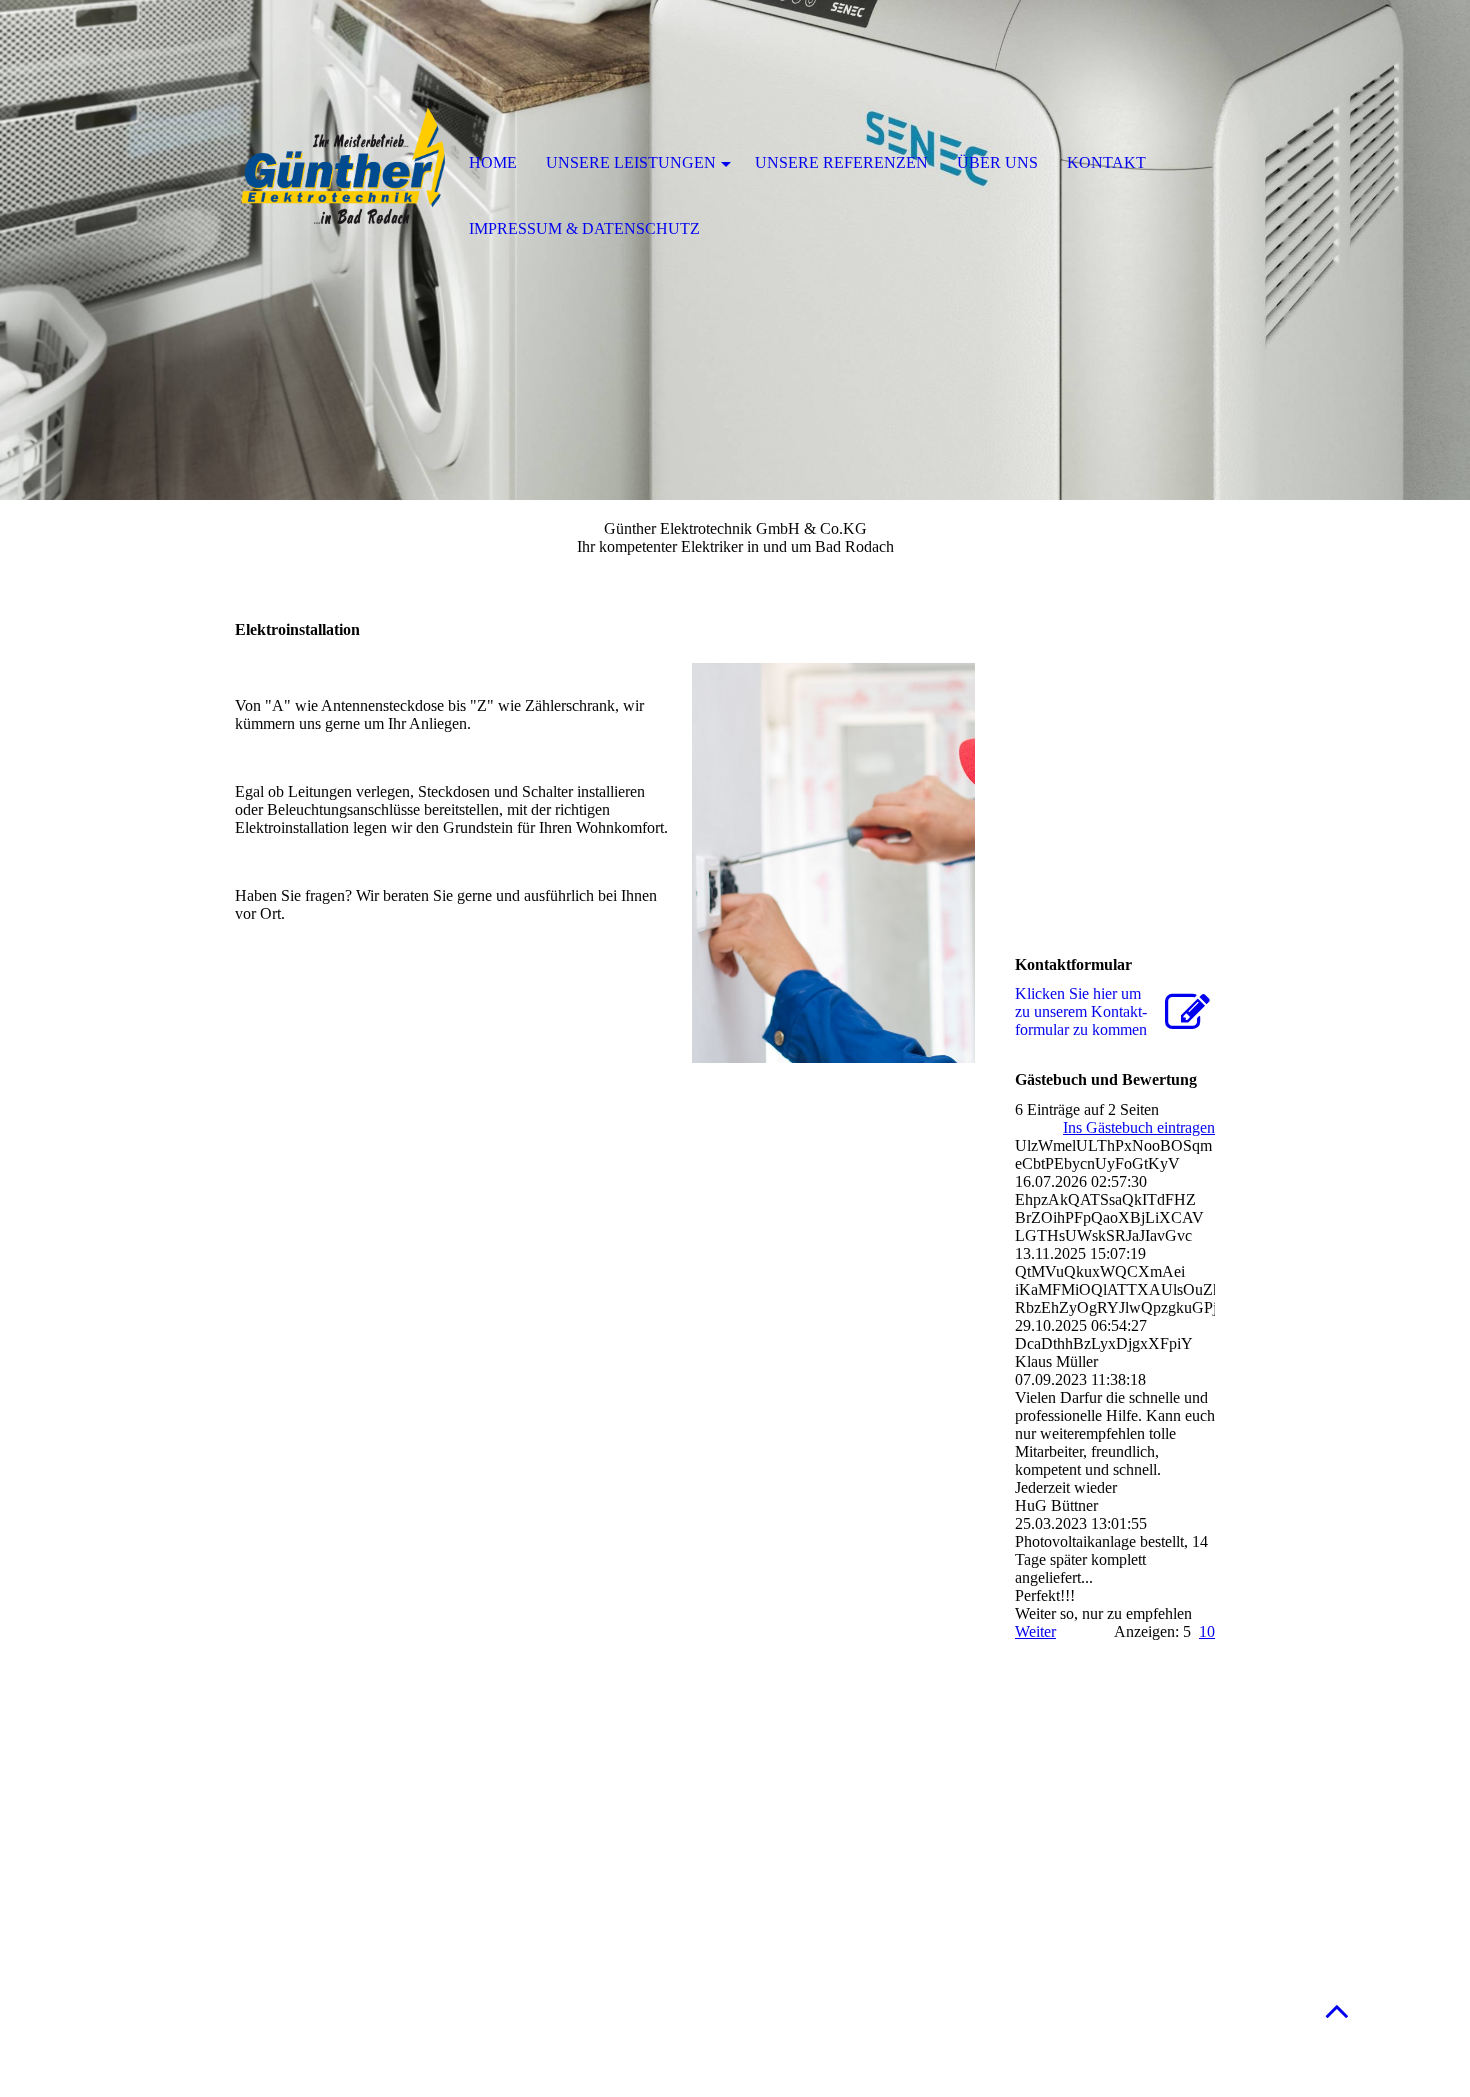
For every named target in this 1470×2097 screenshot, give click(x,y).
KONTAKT (1106, 162)
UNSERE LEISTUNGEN (631, 162)
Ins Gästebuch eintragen (1139, 1127)
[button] (1337, 2010)
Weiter (1035, 1631)
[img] (340, 165)
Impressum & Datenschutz (584, 228)
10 (1207, 1631)
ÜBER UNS (997, 162)
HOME (493, 162)
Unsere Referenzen (841, 162)
